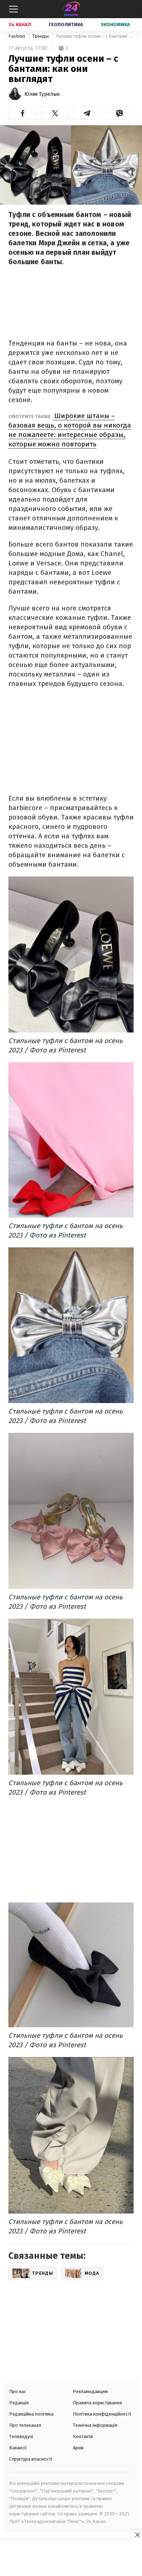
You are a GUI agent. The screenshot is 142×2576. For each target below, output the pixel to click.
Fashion (17, 36)
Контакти (83, 2436)
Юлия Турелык (42, 94)
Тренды (41, 36)
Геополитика (66, 24)
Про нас (18, 2391)
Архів (78, 2448)
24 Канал (20, 24)
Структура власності (31, 2459)
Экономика (115, 24)
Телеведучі (21, 2436)
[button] (23, 113)
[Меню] (13, 9)
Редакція (19, 2403)
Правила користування (97, 2403)
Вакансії (18, 2448)
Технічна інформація (95, 2425)
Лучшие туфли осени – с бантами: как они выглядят (95, 36)
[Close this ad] (137, 2535)
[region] (71, 2559)
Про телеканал (25, 2425)
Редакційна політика (31, 2414)
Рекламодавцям (90, 2391)
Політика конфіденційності (102, 2414)
